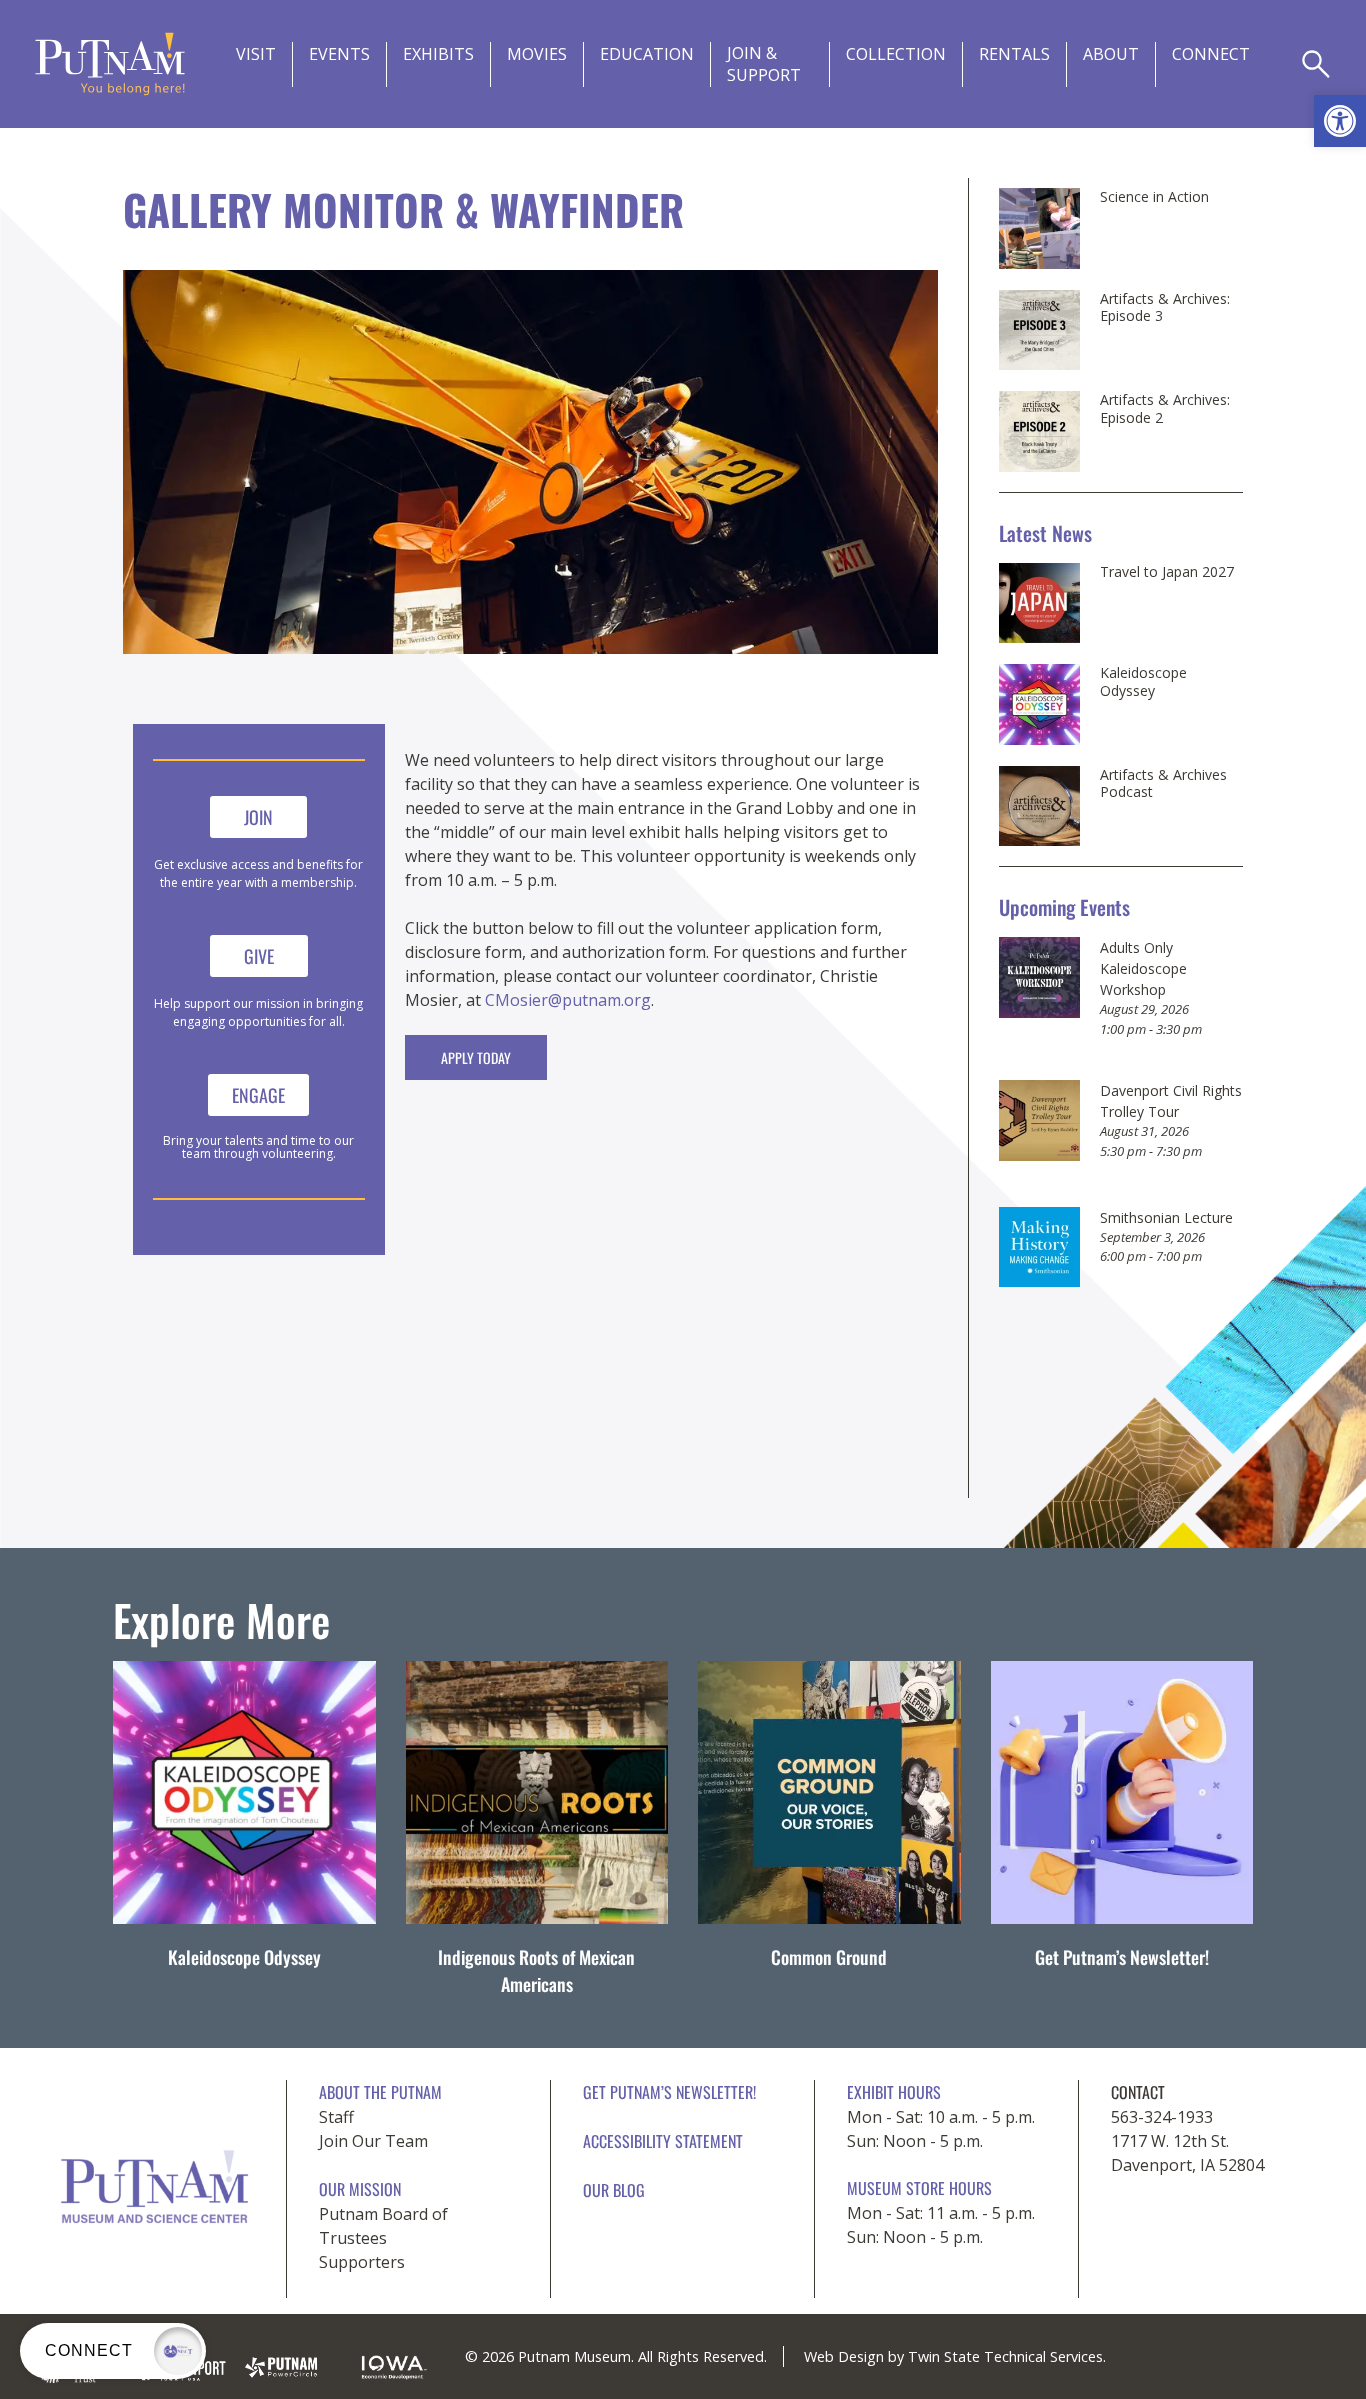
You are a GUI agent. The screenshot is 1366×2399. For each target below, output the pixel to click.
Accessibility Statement (663, 2141)
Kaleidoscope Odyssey (1143, 681)
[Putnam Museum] (110, 64)
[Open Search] (1316, 64)
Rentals (1014, 54)
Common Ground (829, 1957)
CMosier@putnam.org (568, 1000)
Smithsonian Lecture (1166, 1217)
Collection (896, 54)
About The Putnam (380, 2092)
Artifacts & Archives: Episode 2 (1165, 408)
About (1111, 54)
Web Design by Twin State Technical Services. (955, 2356)
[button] (1340, 121)
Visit (256, 54)
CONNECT (1211, 54)
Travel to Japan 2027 (1167, 572)
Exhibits (438, 54)
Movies (537, 54)
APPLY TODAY (476, 1057)
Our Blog (614, 2190)
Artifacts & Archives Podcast (1163, 783)
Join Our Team (373, 2141)
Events (339, 54)
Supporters (362, 2262)
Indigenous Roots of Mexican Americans (536, 1970)
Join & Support (764, 64)
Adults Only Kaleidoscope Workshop (1143, 968)
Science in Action (1154, 197)
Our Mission (360, 2189)
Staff (336, 2117)
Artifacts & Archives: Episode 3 (1165, 307)
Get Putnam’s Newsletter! (1122, 1957)
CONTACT (1138, 2092)
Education (647, 54)
